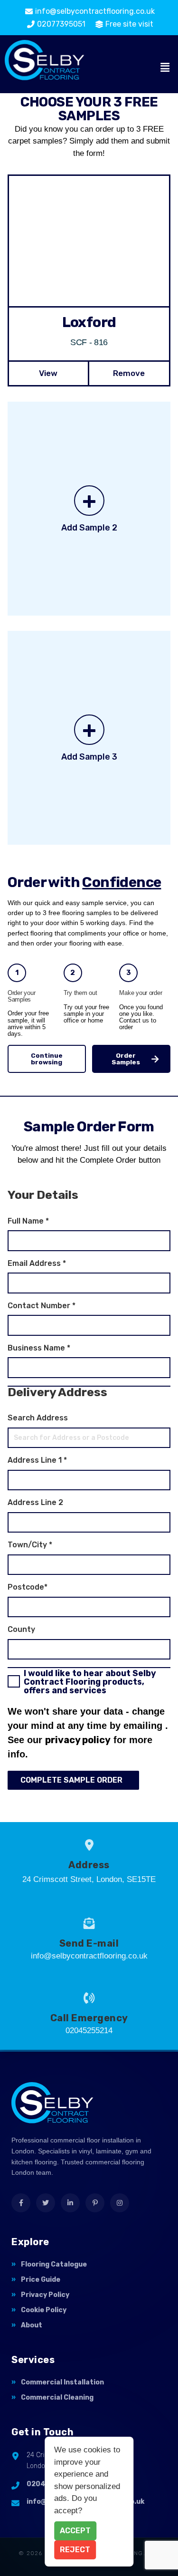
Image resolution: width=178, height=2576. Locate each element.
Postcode (28, 1587)
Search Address (38, 1418)
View (48, 373)
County (21, 1630)
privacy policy (78, 1740)
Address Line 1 (37, 1460)
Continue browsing (47, 1059)
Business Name (39, 1348)
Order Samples (126, 1059)
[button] (165, 68)
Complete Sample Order (71, 1780)
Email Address (37, 1264)
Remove (129, 373)
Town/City (30, 1545)
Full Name (28, 1221)
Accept (75, 2531)
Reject (75, 2550)
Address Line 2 (35, 1503)
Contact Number (42, 1306)
